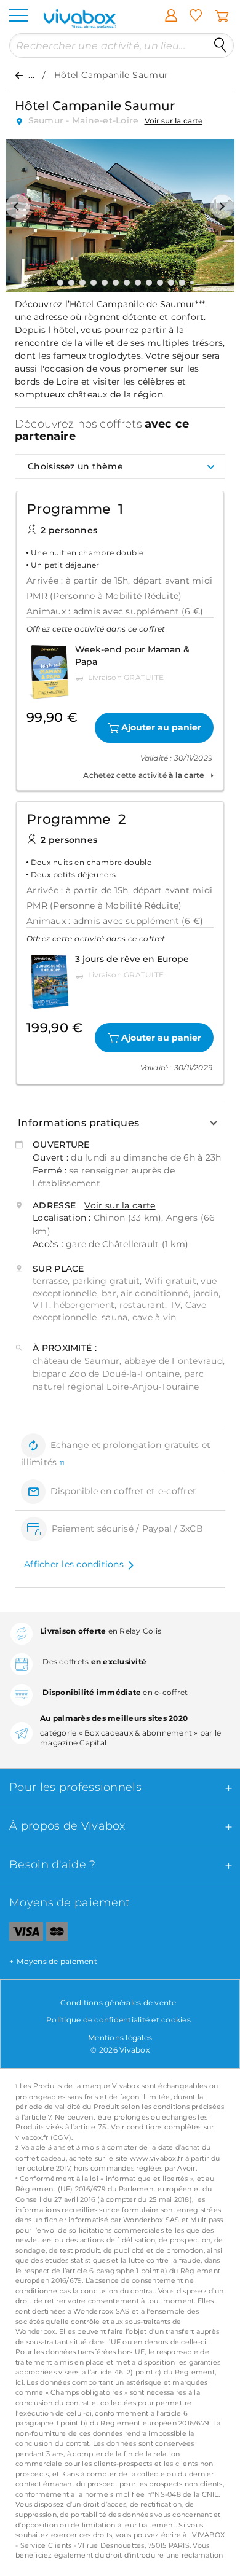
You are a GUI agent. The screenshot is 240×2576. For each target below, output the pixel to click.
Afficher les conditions (74, 1564)
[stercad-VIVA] (57, 1934)
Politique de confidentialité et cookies (118, 2020)
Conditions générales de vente (118, 2002)
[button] (18, 206)
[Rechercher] (220, 45)
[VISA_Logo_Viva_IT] (22, 1934)
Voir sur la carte (174, 121)
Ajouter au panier (161, 727)
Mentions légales (120, 2038)
